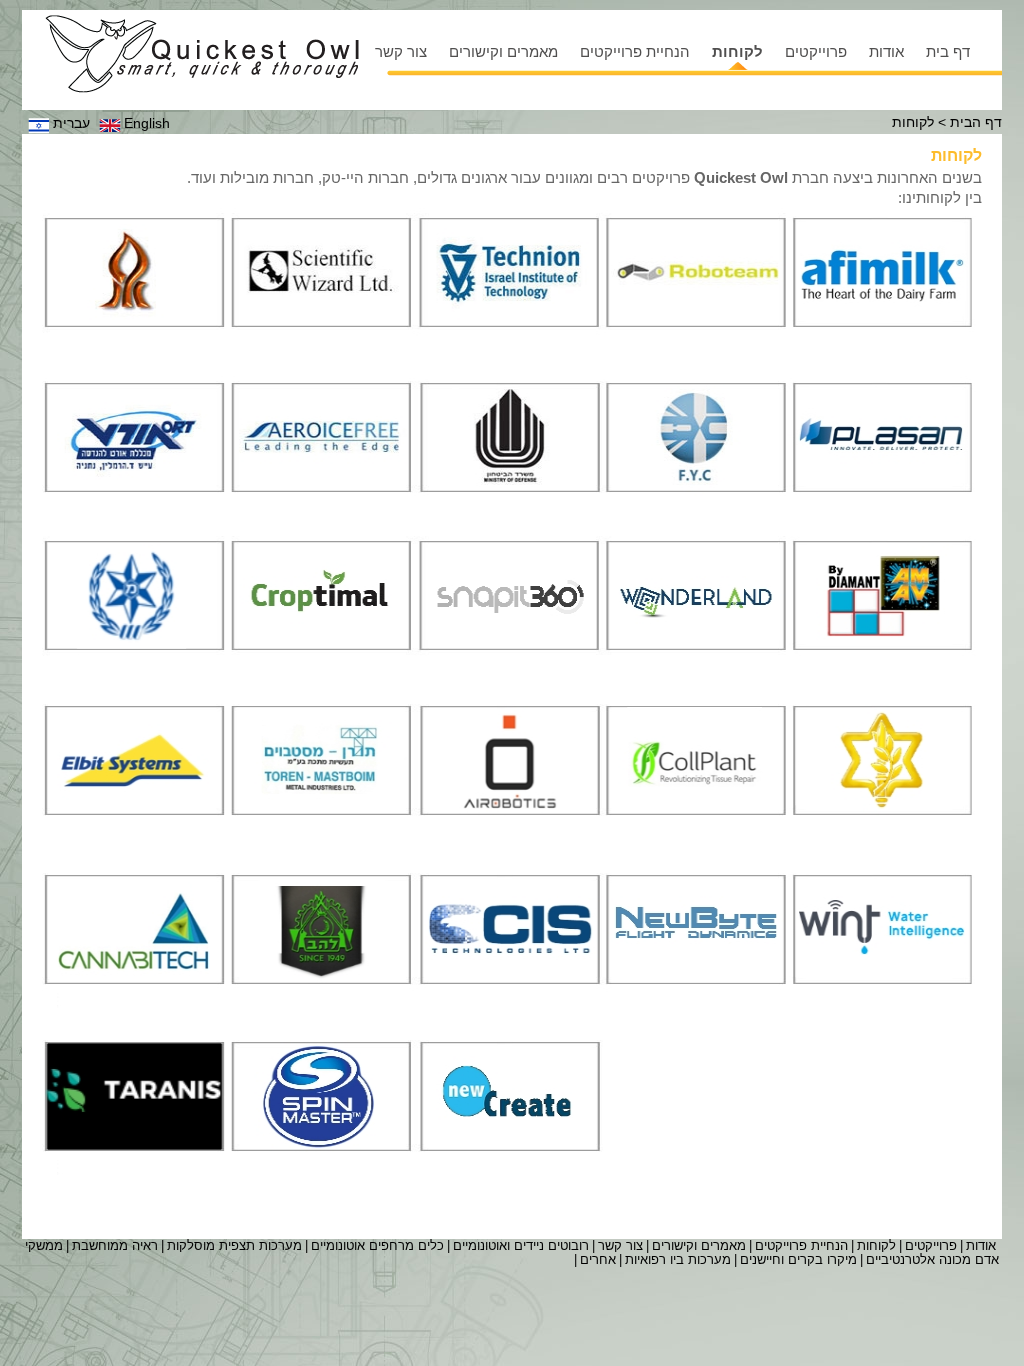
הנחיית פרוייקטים (635, 51)
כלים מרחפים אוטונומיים (377, 1245)
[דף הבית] (202, 54)
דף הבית (976, 122)
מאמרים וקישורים (503, 51)
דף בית (948, 51)
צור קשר (401, 51)
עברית (71, 123)
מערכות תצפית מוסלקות (234, 1245)
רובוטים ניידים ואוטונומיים (521, 1245)
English (147, 123)
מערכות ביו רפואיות (678, 1259)
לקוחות (737, 51)
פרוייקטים (816, 51)
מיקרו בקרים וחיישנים (798, 1259)
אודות (886, 51)
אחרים (598, 1259)
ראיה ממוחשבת (115, 1245)
